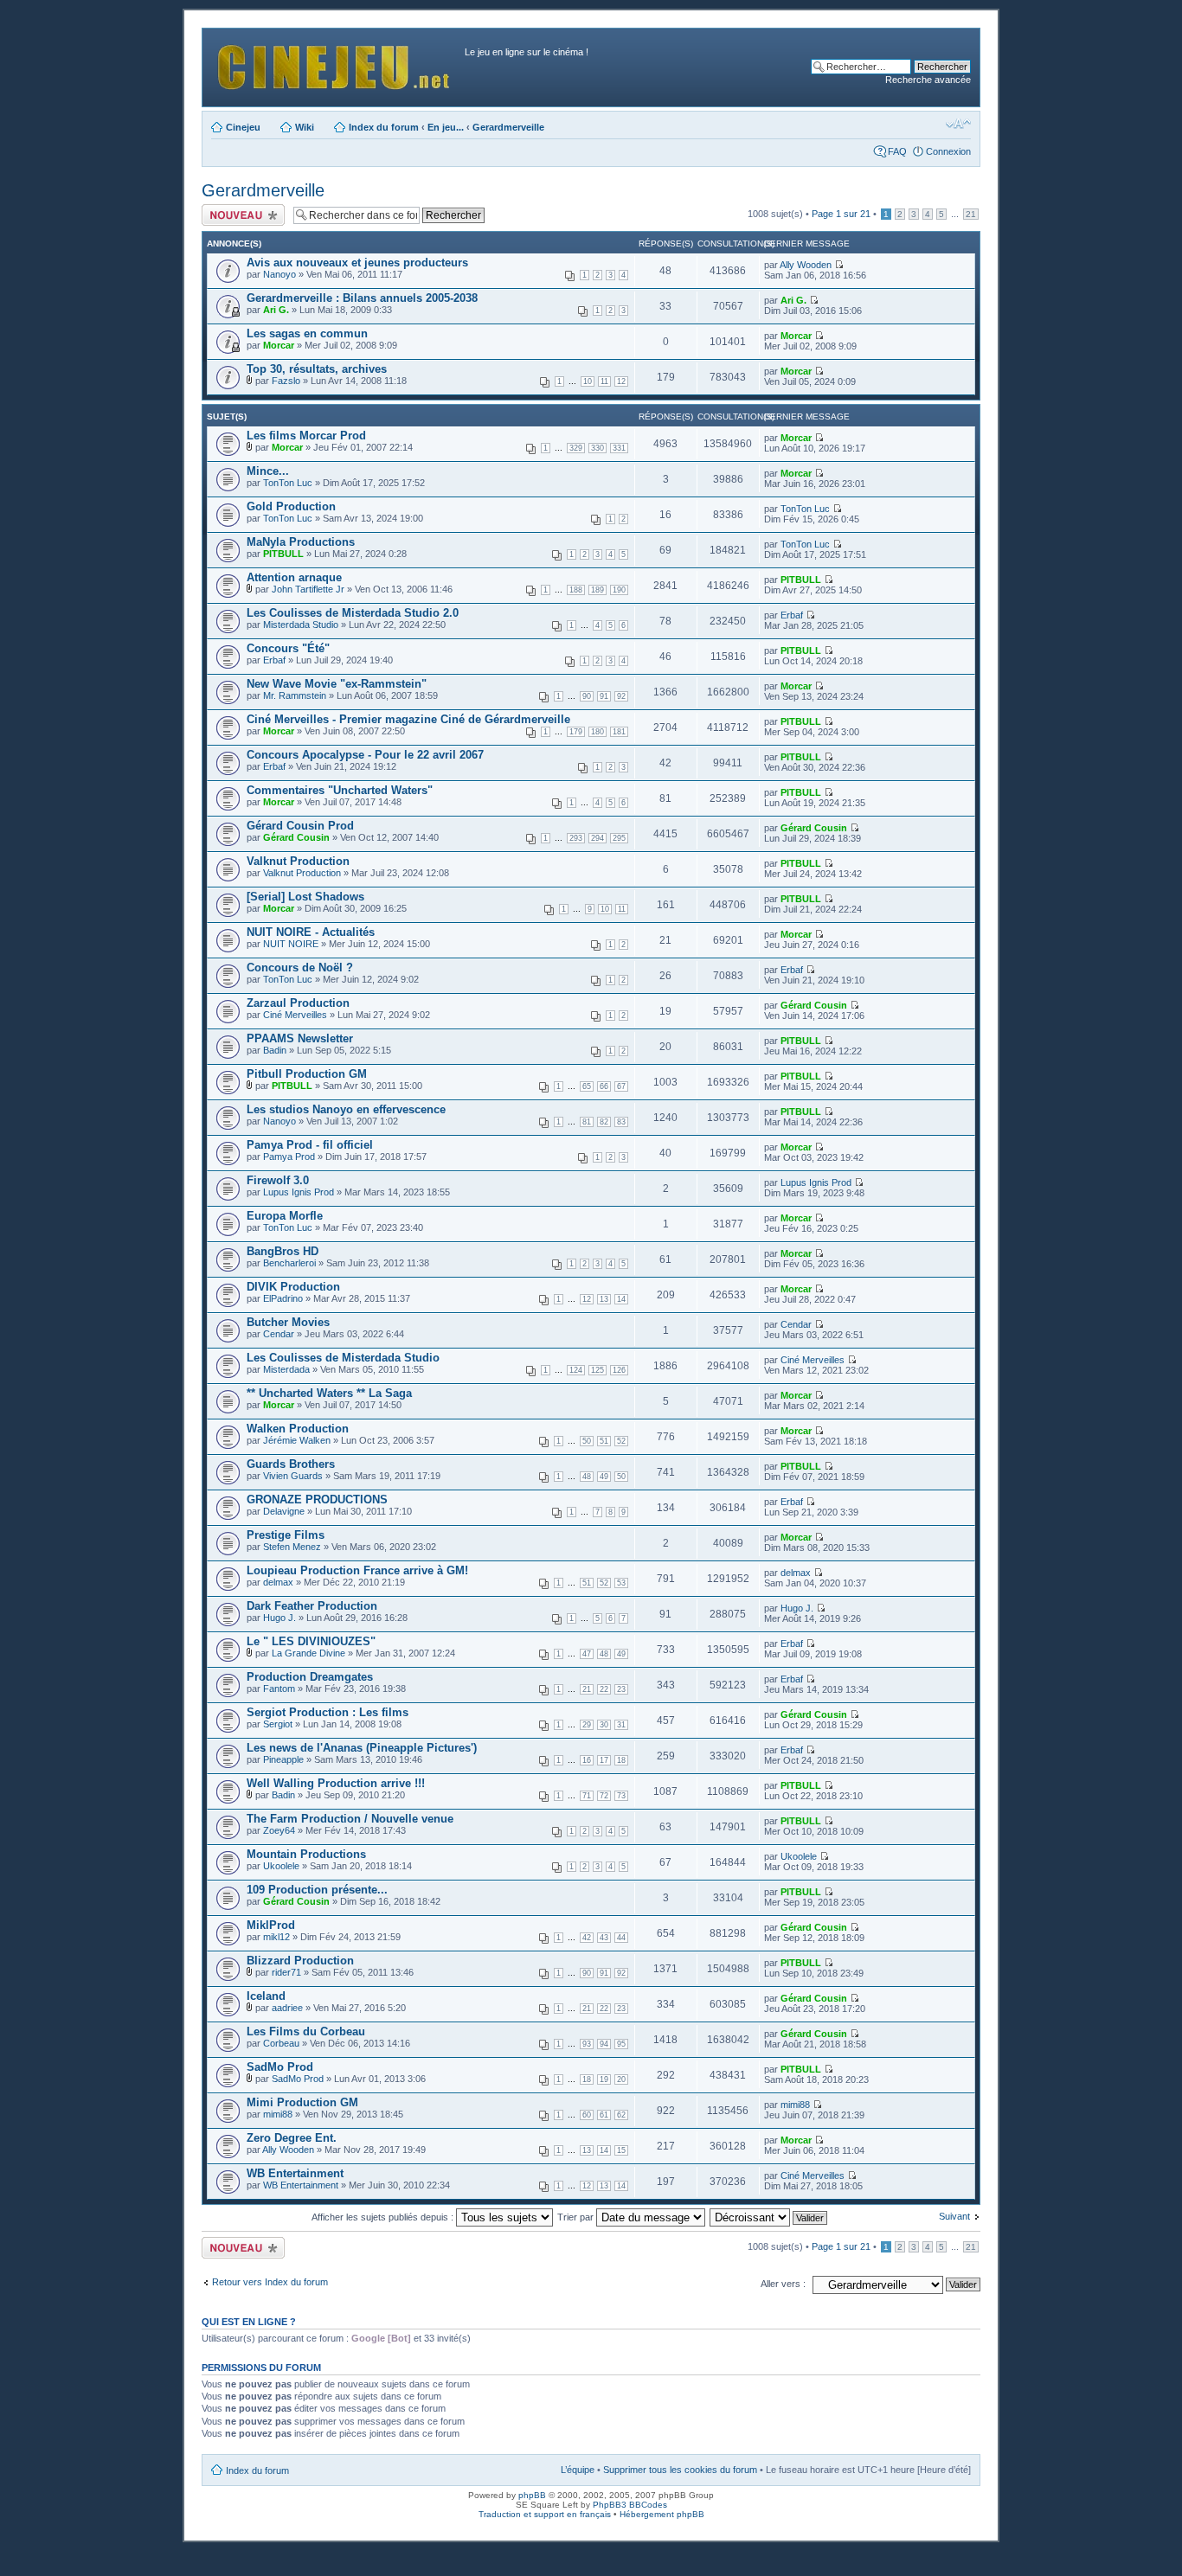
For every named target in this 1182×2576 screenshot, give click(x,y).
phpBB (532, 2495)
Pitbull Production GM (307, 1074)
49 (604, 1477)
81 (587, 1122)
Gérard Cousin (296, 837)
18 (621, 1760)
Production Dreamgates (310, 1677)
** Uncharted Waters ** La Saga (329, 1393)
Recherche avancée (928, 80)
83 (621, 1122)
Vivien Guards (293, 1476)
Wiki (305, 127)
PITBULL (283, 554)
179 (576, 732)
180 (597, 732)
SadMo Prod (280, 2067)
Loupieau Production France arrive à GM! (357, 1570)
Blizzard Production (300, 1961)
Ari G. (276, 310)
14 (621, 1299)
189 (597, 590)
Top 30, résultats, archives (317, 369)
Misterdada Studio (301, 625)
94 (604, 2044)
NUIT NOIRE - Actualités (311, 932)
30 (604, 1725)
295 (619, 838)
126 (619, 1370)
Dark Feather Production (312, 1606)
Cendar (279, 1334)
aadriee (287, 2008)
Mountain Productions (306, 1854)
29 (587, 1725)
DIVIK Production (293, 1287)
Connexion (948, 151)
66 (604, 1086)
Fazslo (286, 381)
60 (587, 2115)
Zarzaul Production (298, 1003)
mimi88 (278, 2114)
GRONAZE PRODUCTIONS (317, 1499)
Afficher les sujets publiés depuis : (384, 2217)
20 (621, 2079)
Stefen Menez (292, 1547)
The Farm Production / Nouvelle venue (350, 1819)
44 (621, 1938)
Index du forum (384, 127)
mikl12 (276, 1937)
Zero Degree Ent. (292, 2138)
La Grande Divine (308, 1653)
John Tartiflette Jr (308, 589)
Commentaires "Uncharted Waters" (340, 790)
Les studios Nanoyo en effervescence (346, 1109)
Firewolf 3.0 (278, 1180)
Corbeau (281, 2043)
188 (576, 590)
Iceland (266, 1996)
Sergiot (278, 1724)
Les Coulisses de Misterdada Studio (343, 1358)
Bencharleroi (289, 1263)
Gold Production (291, 506)
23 (621, 1689)
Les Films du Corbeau (306, 2031)
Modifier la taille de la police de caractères (958, 124)
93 (587, 2044)
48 (587, 1477)
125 (597, 1370)
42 (587, 1938)
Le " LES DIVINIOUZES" (311, 1641)
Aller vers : (783, 2284)
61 (604, 2115)
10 (588, 381)
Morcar (279, 345)
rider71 (286, 1972)
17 (604, 1760)
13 (604, 1299)
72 (604, 1796)
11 (604, 381)
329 (576, 448)
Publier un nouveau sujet (242, 215)
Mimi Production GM (302, 2102)
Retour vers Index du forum (270, 2282)
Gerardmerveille (508, 127)
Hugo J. (279, 1618)
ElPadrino (283, 1298)
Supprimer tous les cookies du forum (680, 2470)
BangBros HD (283, 1251)
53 (621, 1583)
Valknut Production (298, 861)
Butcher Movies (288, 1322)
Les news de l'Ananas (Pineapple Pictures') (362, 1748)
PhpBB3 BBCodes (630, 2505)
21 (971, 214)
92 (621, 696)
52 (621, 1441)
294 (597, 838)
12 (621, 381)
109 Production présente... (317, 1890)
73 (621, 1796)
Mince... (268, 471)
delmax (278, 1582)
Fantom (279, 1688)
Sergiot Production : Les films (328, 1712)
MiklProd (271, 1925)
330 (597, 448)
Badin (275, 1050)
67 (621, 1086)
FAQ (897, 151)
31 (621, 1725)
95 (621, 2044)
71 (587, 1796)
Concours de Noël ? (300, 968)
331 (619, 448)
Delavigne (284, 1511)
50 (587, 1441)
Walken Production (298, 1429)
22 (604, 1689)
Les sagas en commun (307, 333)
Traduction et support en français (545, 2514)
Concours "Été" (288, 648)
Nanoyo (279, 274)
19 (604, 2079)
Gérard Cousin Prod (300, 826)
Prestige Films (286, 1535)
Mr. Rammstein (295, 695)
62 (621, 2115)
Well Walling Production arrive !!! (336, 1783)
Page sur (841, 214)
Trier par (577, 2217)
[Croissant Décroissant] (769, 2217)
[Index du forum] (336, 63)
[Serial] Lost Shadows (305, 897)
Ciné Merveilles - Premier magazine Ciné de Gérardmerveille (408, 719)
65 (587, 1086)
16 (587, 1760)
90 (587, 696)
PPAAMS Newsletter (300, 1038)
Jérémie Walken (297, 1440)
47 (587, 1654)
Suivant (954, 2216)
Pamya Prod (289, 1157)
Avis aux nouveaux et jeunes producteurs (357, 263)
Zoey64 (279, 1830)
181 (619, 732)
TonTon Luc (288, 483)
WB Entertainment (295, 2173)
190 (619, 590)
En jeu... (446, 127)
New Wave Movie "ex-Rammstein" (337, 684)
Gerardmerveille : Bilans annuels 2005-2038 (362, 298)
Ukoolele (281, 1866)
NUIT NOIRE (291, 944)
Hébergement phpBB (662, 2514)
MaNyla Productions (301, 542)
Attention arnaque (294, 577)
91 (604, 696)
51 (604, 1441)
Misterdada (286, 1369)
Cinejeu (243, 127)
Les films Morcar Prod (306, 436)
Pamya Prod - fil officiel (310, 1145)
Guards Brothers (291, 1464)
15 (621, 2150)
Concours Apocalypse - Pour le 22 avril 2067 (365, 755)
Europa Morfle (285, 1216)
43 (604, 1938)
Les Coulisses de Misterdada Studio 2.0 (353, 613)
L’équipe (578, 2470)
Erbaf (792, 615)
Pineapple (283, 1759)
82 (604, 1122)
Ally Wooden (806, 265)
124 (576, 1370)
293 (576, 838)
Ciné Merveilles (295, 1015)
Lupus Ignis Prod (299, 1192)
